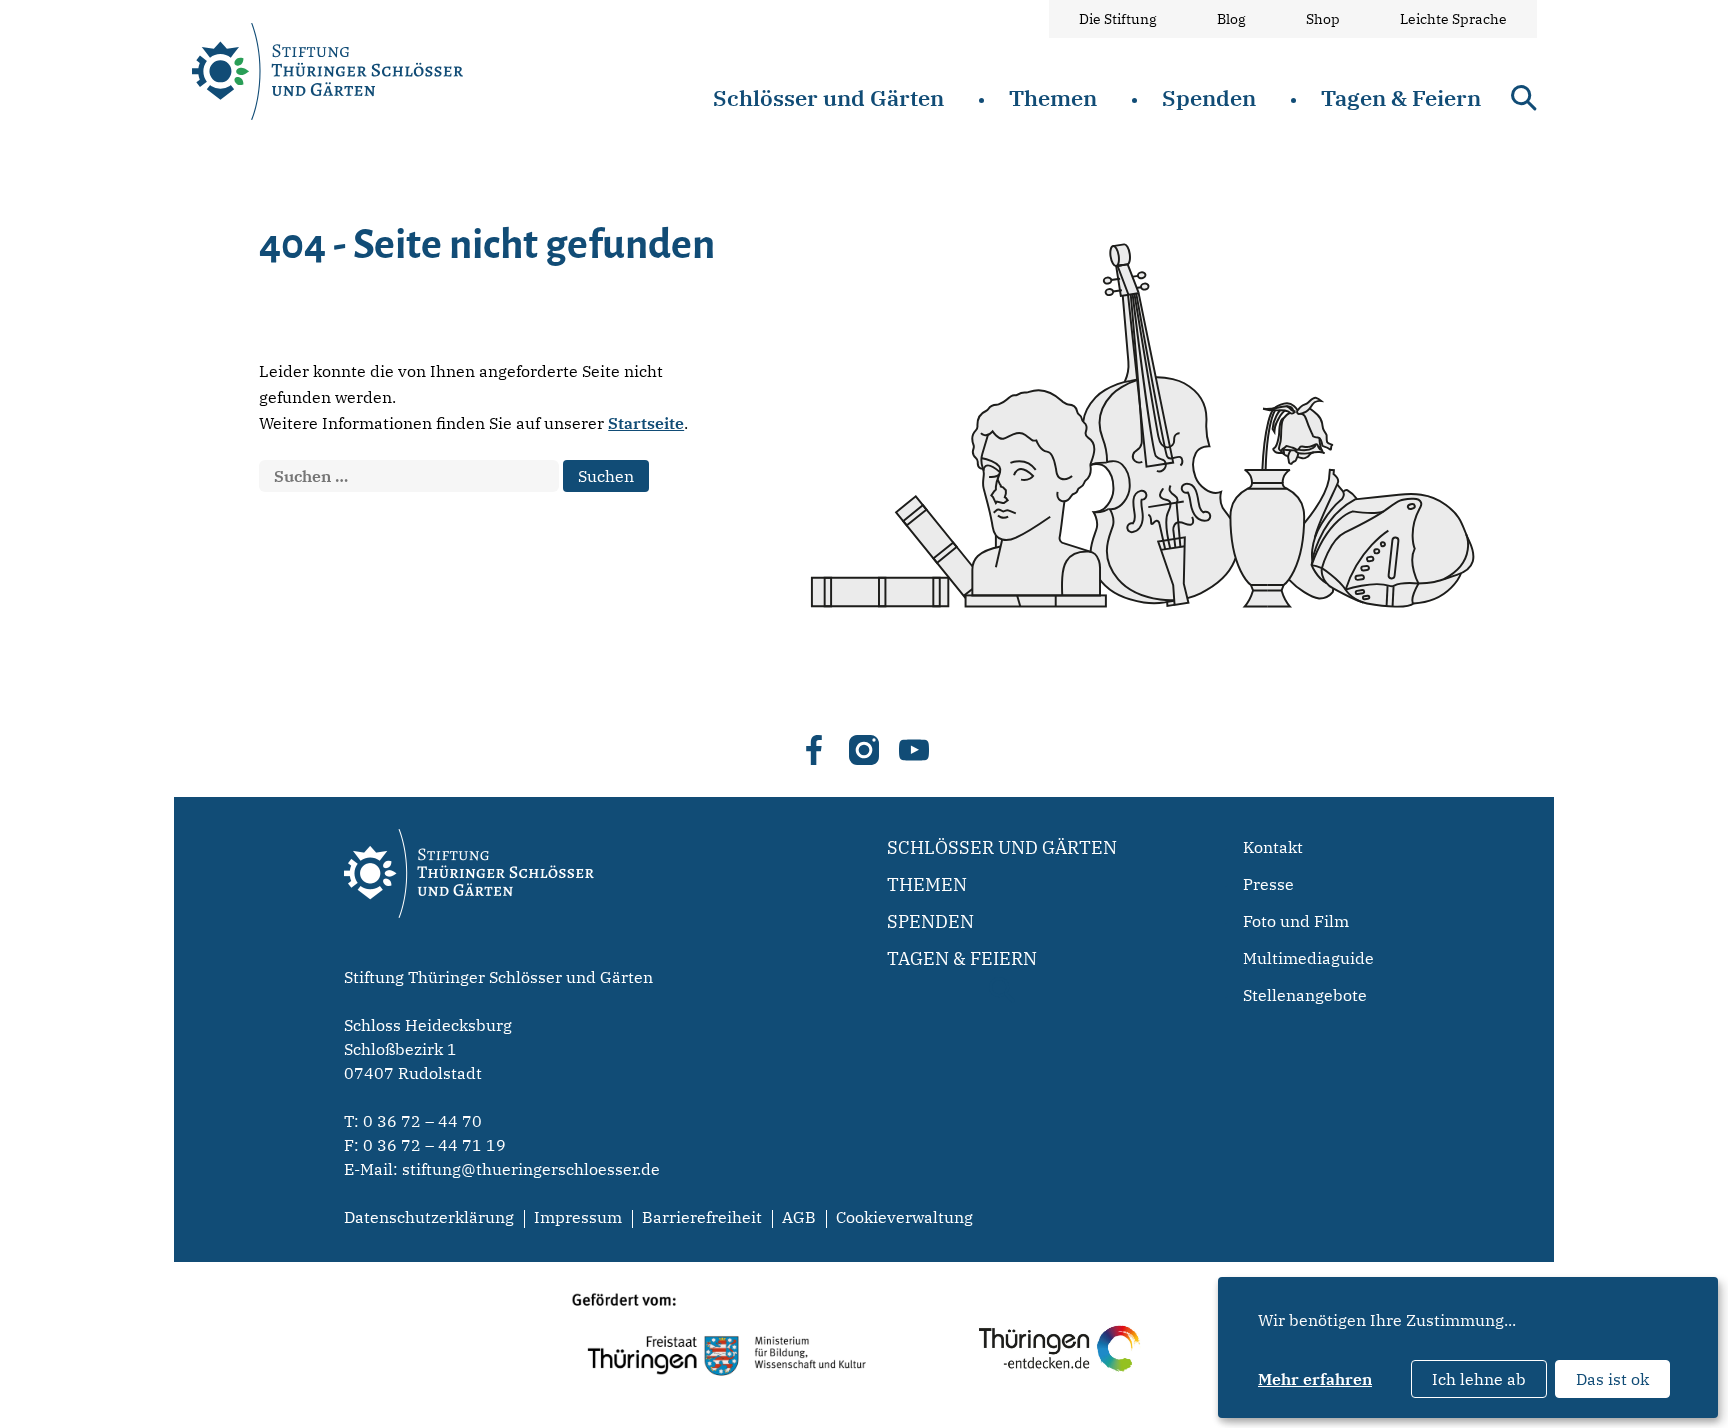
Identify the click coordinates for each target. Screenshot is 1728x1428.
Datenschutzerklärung (429, 1217)
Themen (1053, 97)
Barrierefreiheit (702, 1217)
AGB (799, 1217)
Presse (1268, 884)
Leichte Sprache (1453, 19)
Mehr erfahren (1315, 1379)
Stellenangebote (1305, 995)
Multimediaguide (1308, 958)
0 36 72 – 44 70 (422, 1121)
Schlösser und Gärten (828, 97)
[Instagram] (864, 750)
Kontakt (1273, 847)
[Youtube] (914, 750)
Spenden (1209, 97)
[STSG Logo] (469, 953)
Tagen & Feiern (1401, 97)
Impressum (578, 1217)
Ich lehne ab (1479, 1379)
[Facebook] (814, 750)
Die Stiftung (1118, 19)
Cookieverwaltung (904, 1217)
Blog (1231, 19)
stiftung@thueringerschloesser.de (531, 1169)
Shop (1323, 19)
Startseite (646, 423)
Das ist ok (1612, 1379)
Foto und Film (1296, 921)
